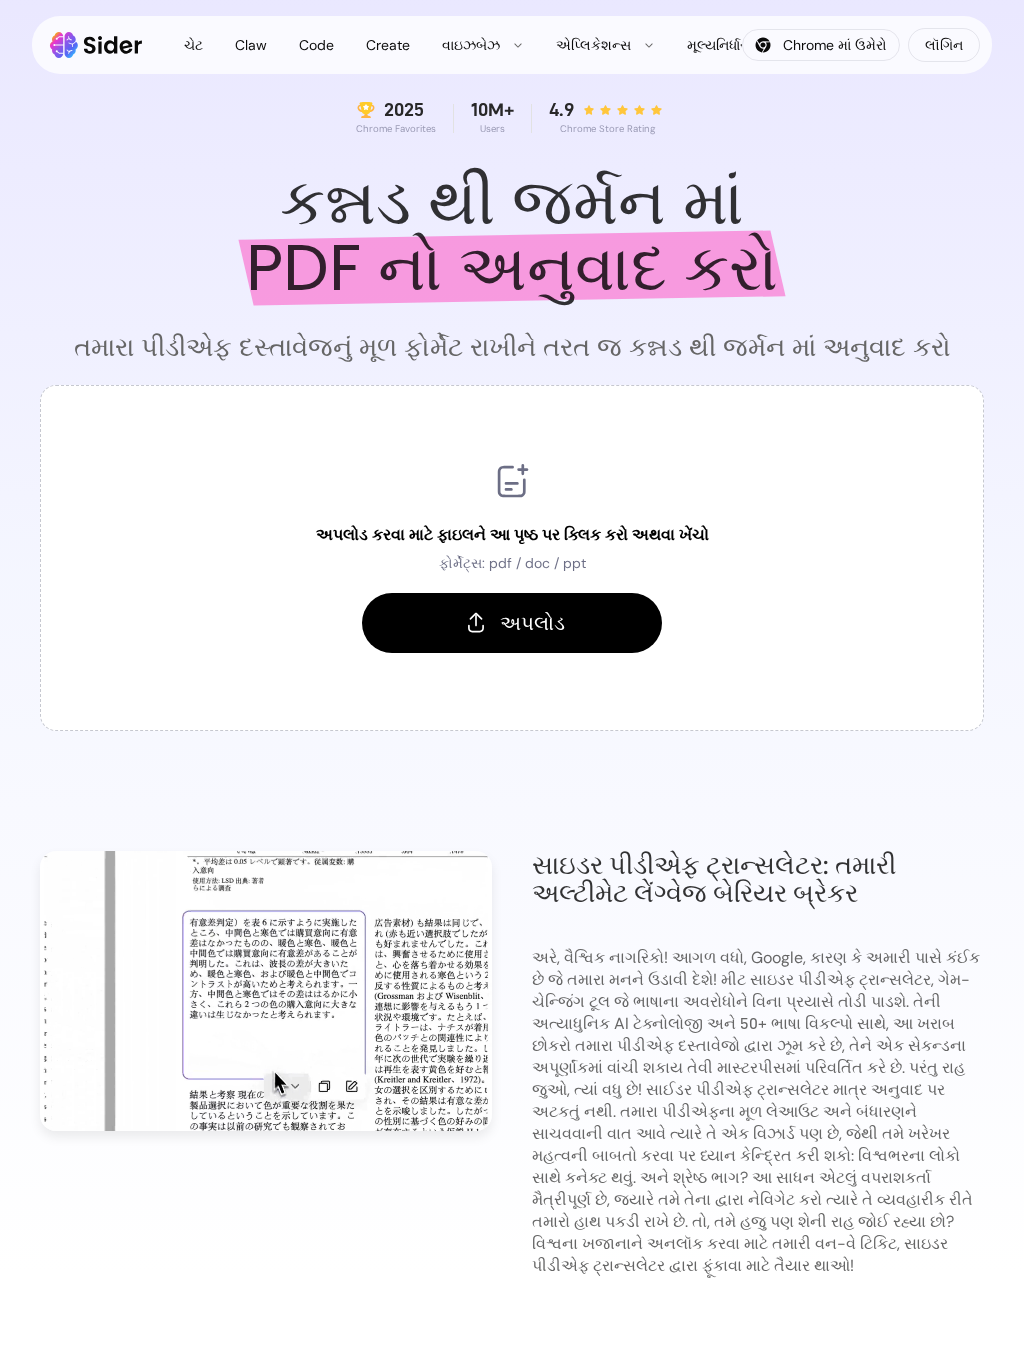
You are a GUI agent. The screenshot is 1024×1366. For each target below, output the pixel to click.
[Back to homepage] (96, 45)
